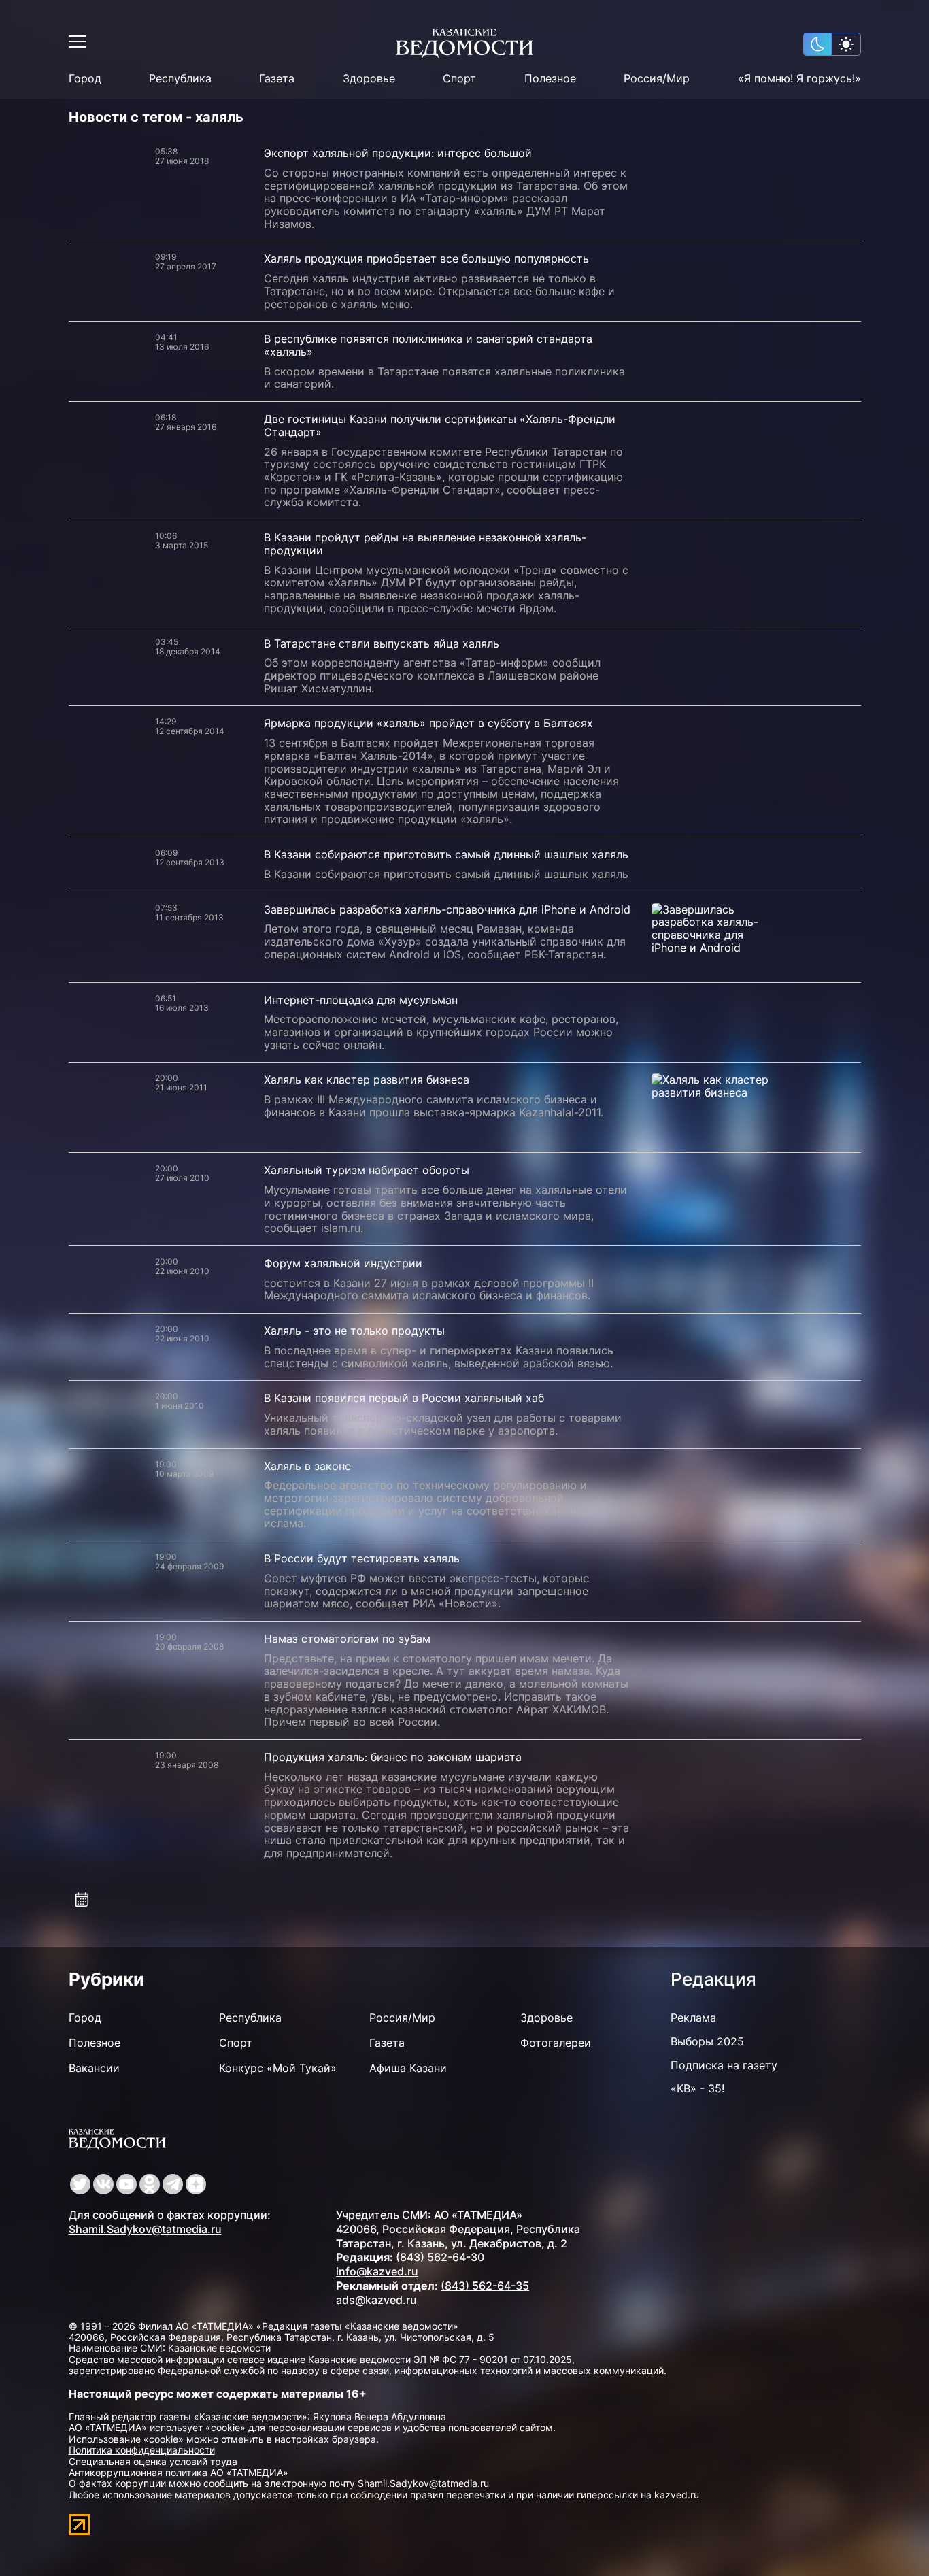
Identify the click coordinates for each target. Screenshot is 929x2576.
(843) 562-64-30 (440, 2257)
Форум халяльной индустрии (343, 1263)
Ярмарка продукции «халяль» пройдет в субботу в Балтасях (428, 723)
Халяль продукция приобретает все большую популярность (426, 258)
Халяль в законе (307, 1466)
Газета (277, 79)
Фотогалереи (556, 2043)
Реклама (693, 2018)
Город (85, 79)
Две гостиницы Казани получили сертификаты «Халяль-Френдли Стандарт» (440, 425)
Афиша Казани (408, 2068)
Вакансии (94, 2068)
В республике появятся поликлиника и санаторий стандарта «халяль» (428, 345)
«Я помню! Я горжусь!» (799, 79)
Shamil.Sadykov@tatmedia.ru (145, 2229)
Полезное (550, 79)
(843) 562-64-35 (485, 2286)
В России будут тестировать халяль (362, 1558)
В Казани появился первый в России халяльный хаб (404, 1398)
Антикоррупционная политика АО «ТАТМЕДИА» (179, 2472)
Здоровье (369, 79)
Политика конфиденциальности (142, 2450)
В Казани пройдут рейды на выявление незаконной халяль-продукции (425, 544)
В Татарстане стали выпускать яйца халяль (382, 643)
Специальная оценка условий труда (153, 2461)
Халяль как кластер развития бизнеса (367, 1080)
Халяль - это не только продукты (354, 1331)
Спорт (459, 79)
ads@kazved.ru (376, 2300)
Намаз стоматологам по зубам (347, 1639)
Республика (180, 79)
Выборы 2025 (707, 2041)
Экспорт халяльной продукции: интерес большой (398, 153)
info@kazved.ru (377, 2271)
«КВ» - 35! (697, 2088)
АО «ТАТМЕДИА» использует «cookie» (157, 2427)
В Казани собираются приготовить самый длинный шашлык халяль (446, 854)
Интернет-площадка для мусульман (361, 1000)
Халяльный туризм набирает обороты (367, 1170)
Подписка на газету (724, 2065)
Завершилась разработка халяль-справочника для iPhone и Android (447, 909)
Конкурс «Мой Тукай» (278, 2068)
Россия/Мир (657, 79)
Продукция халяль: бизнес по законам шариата (393, 1757)
